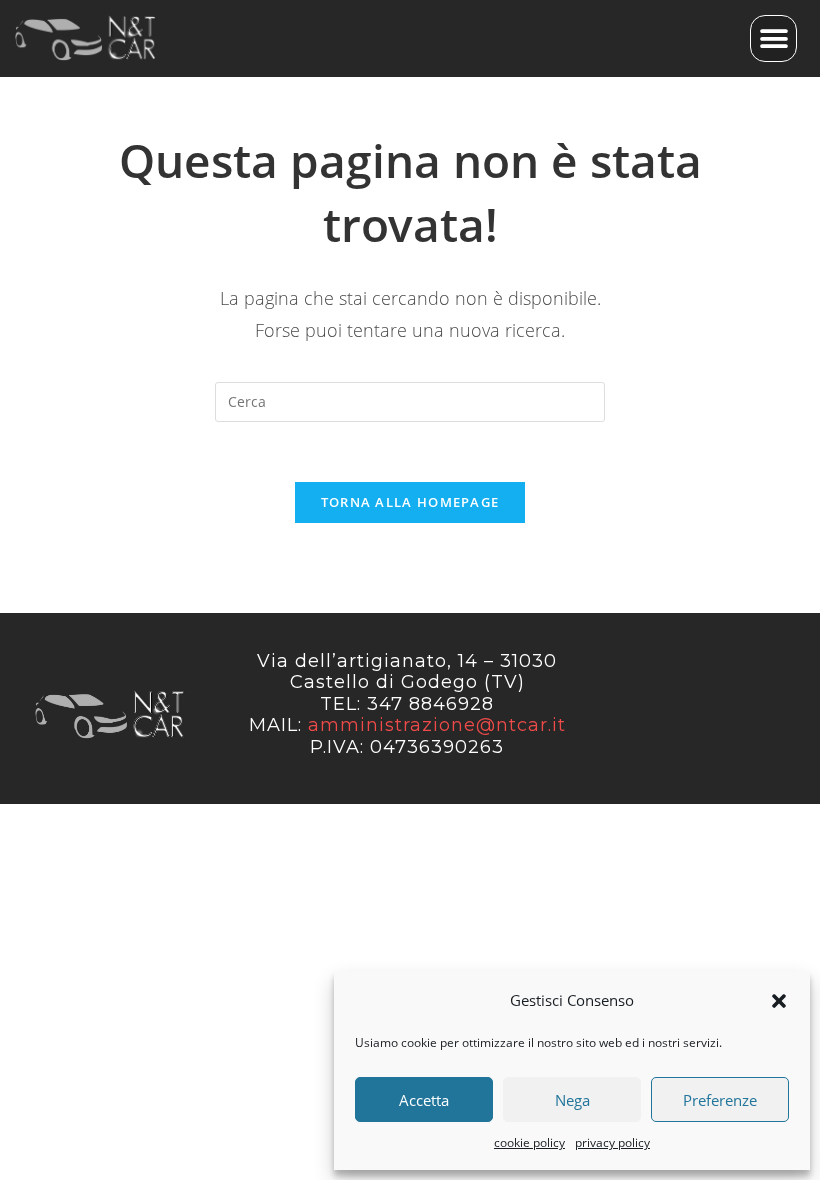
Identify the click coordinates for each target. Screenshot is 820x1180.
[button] (779, 1001)
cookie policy (529, 1142)
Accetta (424, 1100)
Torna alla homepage (410, 502)
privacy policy (612, 1142)
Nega (572, 1100)
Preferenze (720, 1100)
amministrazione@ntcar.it (437, 725)
